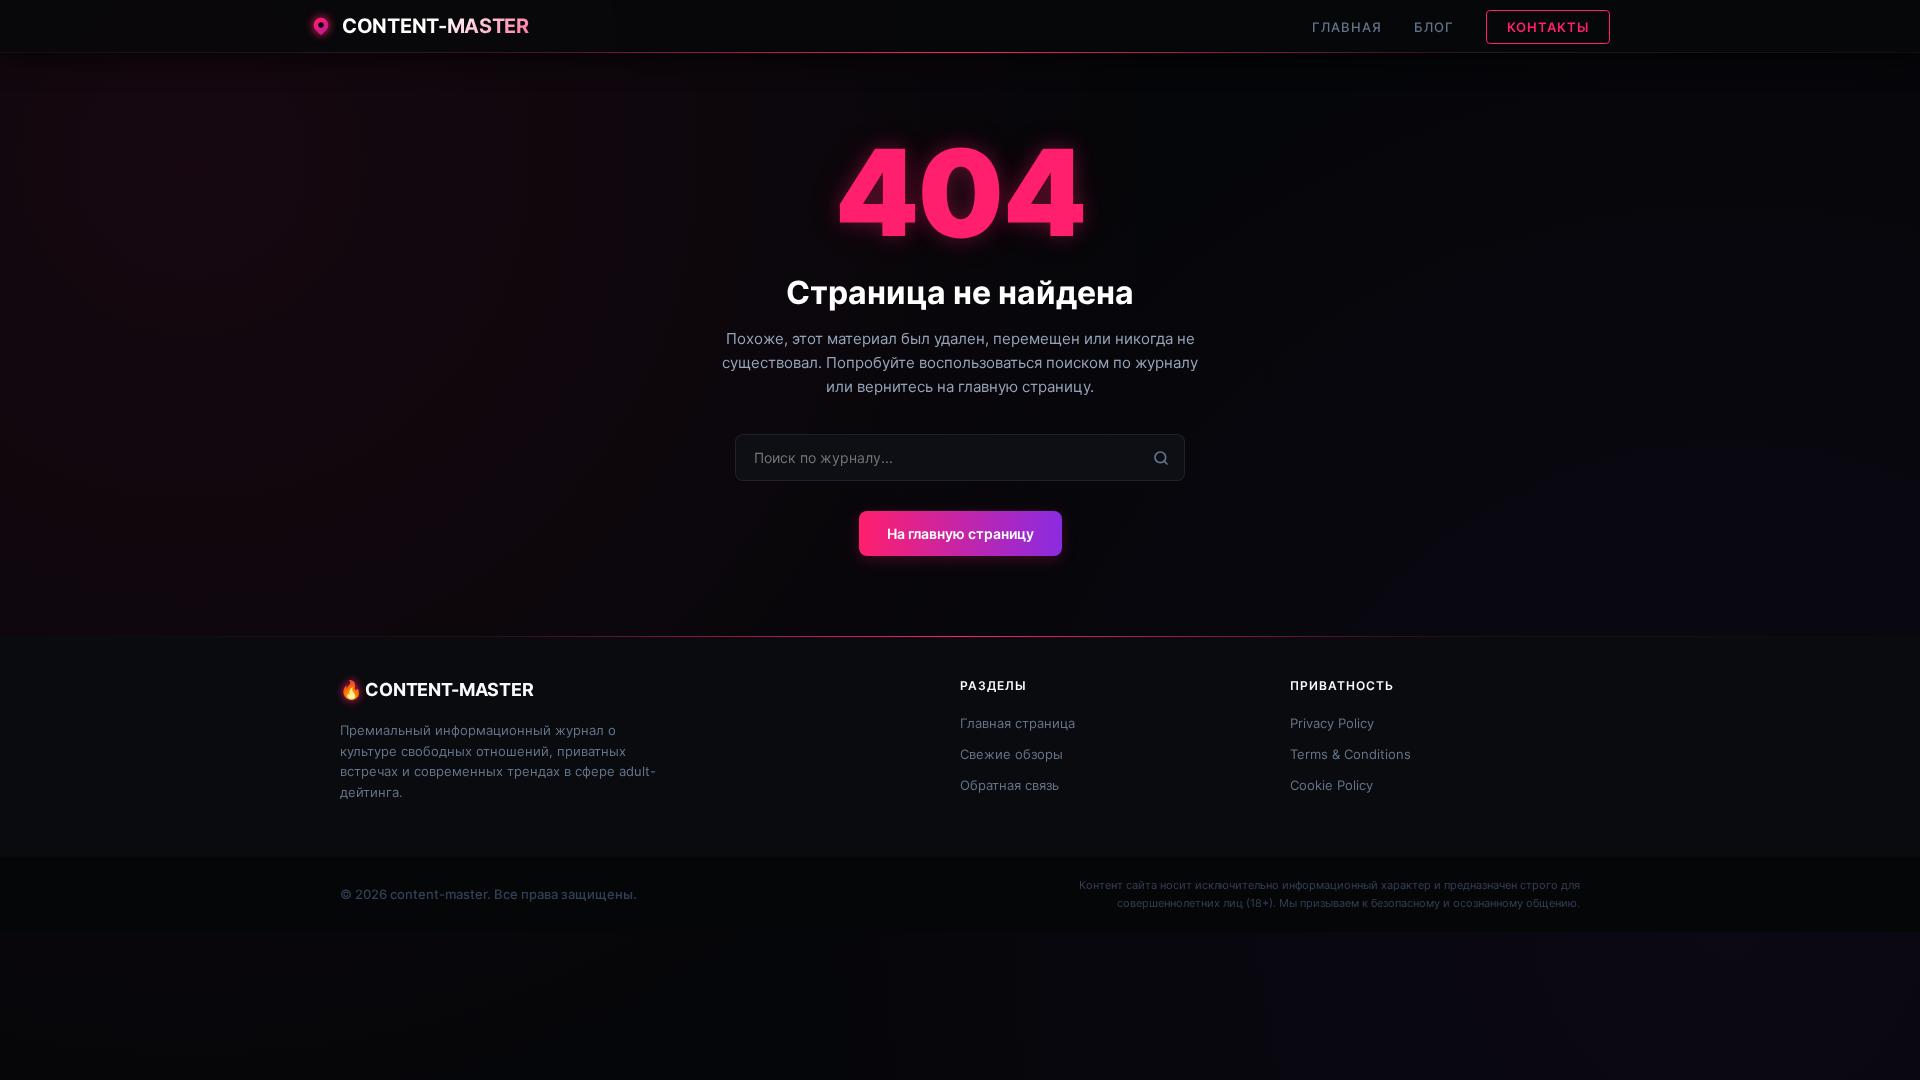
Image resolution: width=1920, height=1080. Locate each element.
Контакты (1548, 27)
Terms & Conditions (1350, 754)
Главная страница (1017, 723)
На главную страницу (960, 533)
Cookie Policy (1331, 785)
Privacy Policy (1332, 723)
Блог (1434, 27)
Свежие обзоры (1011, 754)
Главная (1347, 27)
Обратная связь (1009, 785)
